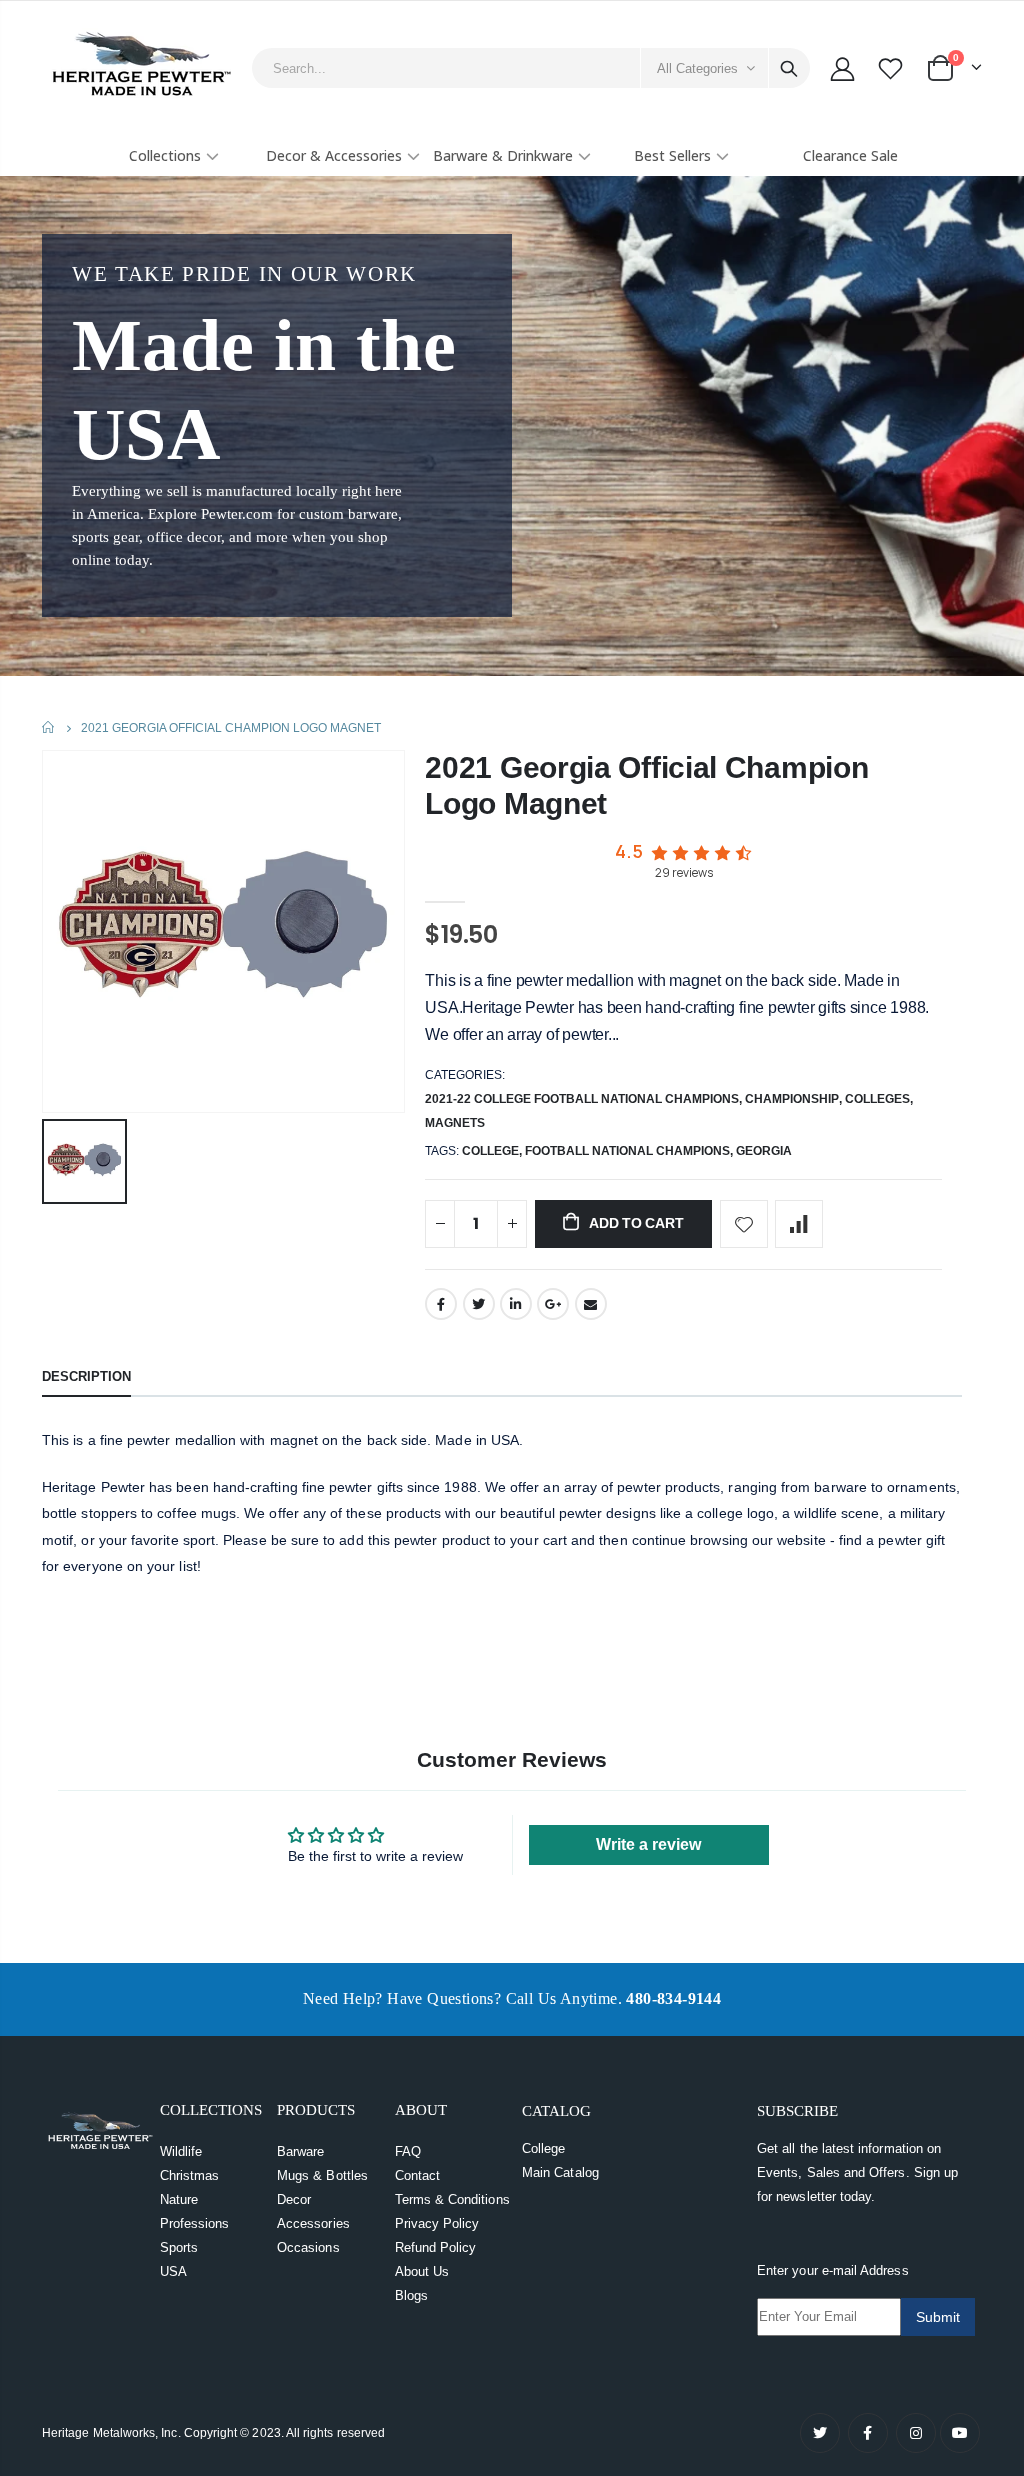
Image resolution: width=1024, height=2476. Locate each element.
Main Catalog (560, 2172)
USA (173, 2271)
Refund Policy (436, 2247)
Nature (179, 2199)
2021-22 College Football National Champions (582, 1099)
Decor (294, 2199)
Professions (195, 2223)
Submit (938, 2317)
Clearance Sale (850, 155)
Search (789, 68)
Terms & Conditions (452, 2199)
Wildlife (181, 2151)
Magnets (455, 1123)
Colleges (877, 1099)
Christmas (190, 2175)
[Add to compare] (799, 1224)
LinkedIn (516, 1304)
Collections (165, 155)
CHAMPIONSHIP (792, 1099)
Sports (179, 2247)
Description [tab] (86, 1376)
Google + (553, 1304)
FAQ (408, 2151)
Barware (300, 2151)
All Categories (697, 68)
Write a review (648, 1844)
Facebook (441, 1304)
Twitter (479, 1304)
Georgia (764, 1151)
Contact (417, 2175)
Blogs (411, 2295)
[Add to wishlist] (744, 1224)
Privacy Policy (437, 2223)
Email (591, 1304)
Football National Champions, (630, 1151)
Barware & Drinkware (503, 155)
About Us (422, 2271)
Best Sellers (672, 155)
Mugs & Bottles (322, 2175)
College (543, 2148)
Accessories (313, 2223)
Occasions (308, 2247)
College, (493, 1151)
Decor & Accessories (334, 155)
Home (49, 727)
